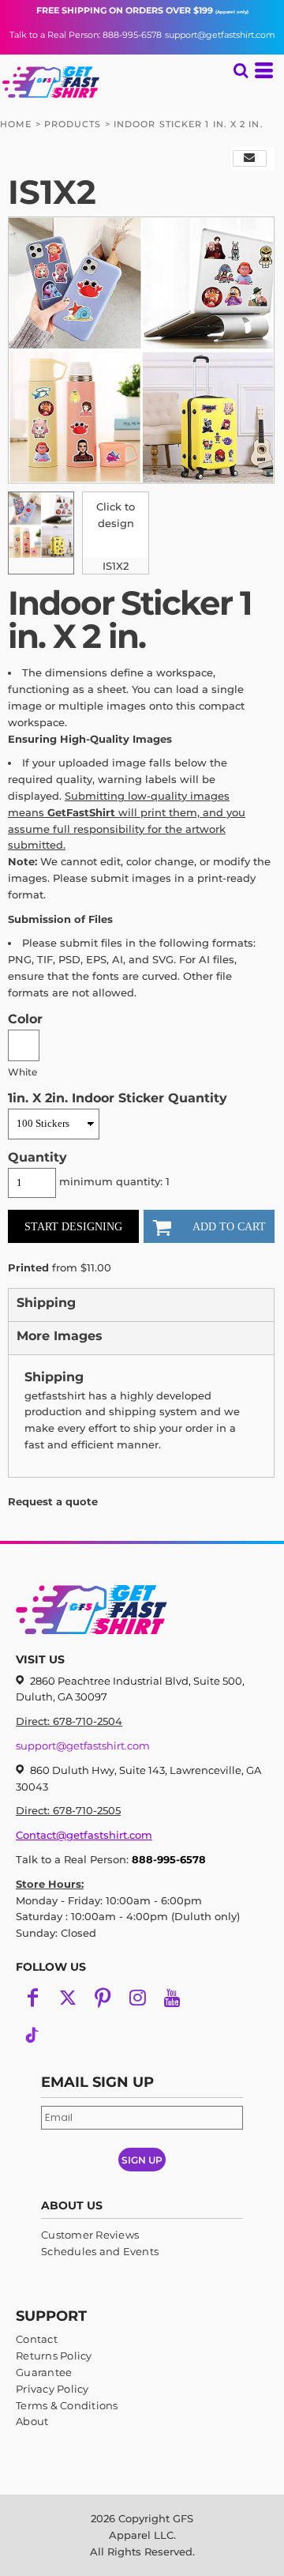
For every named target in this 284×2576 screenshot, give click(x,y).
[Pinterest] (103, 1998)
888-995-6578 (169, 1859)
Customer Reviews (90, 2235)
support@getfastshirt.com (220, 35)
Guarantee (44, 2372)
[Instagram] (137, 1998)
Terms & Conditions (67, 2405)
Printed (28, 1267)
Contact (37, 2339)
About (32, 2421)
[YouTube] (172, 1998)
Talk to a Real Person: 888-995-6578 (86, 35)
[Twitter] (68, 1998)
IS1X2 (116, 566)
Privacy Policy (52, 2389)
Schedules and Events (100, 2251)
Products (73, 124)
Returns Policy (54, 2356)
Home (16, 124)
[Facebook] (33, 1998)
